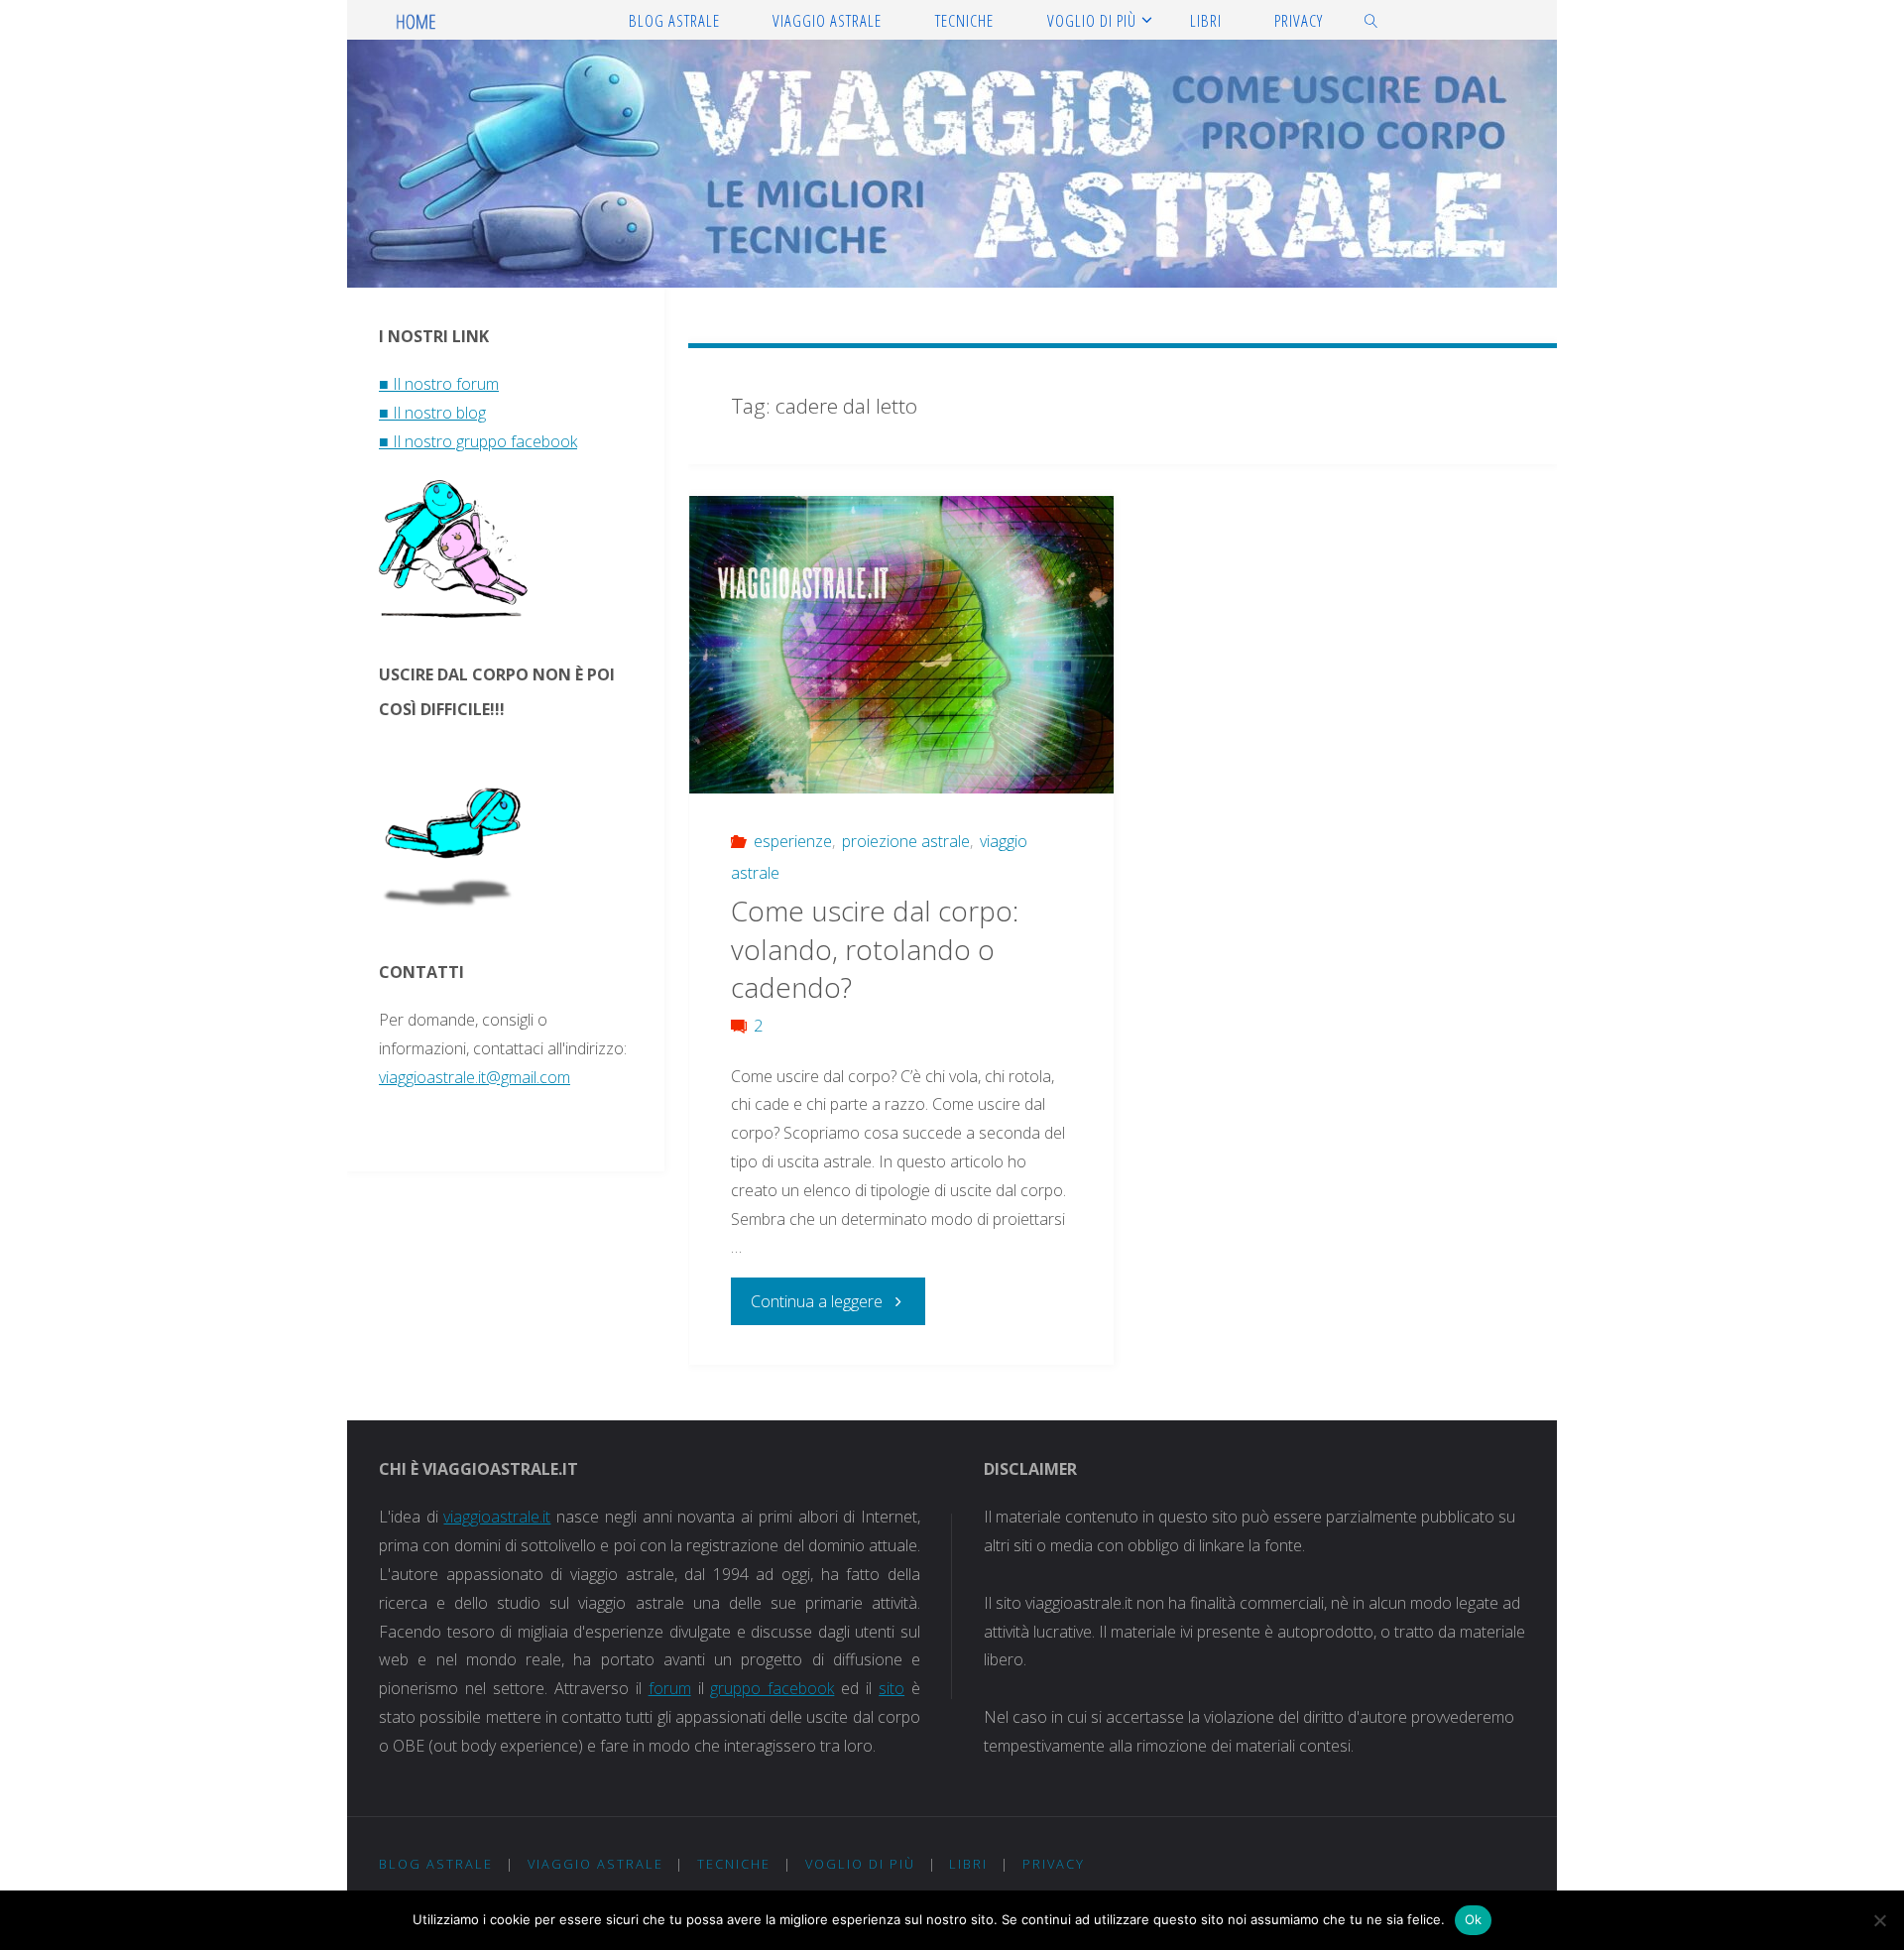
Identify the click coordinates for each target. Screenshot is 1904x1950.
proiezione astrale (906, 841)
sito (892, 1688)
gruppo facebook (772, 1688)
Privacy (1054, 1864)
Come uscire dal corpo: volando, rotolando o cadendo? (875, 949)
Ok (1474, 1919)
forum (670, 1688)
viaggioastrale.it (497, 1517)
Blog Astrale (436, 1864)
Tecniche (734, 1864)
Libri (968, 1864)
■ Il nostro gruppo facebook (478, 441)
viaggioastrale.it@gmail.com (475, 1077)
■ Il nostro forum (439, 384)
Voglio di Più (860, 1864)
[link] (1371, 20)
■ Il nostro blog (432, 413)
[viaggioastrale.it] (416, 20)
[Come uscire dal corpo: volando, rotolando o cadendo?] (902, 656)
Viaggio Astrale (595, 1864)
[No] (1879, 1920)
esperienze (793, 841)
